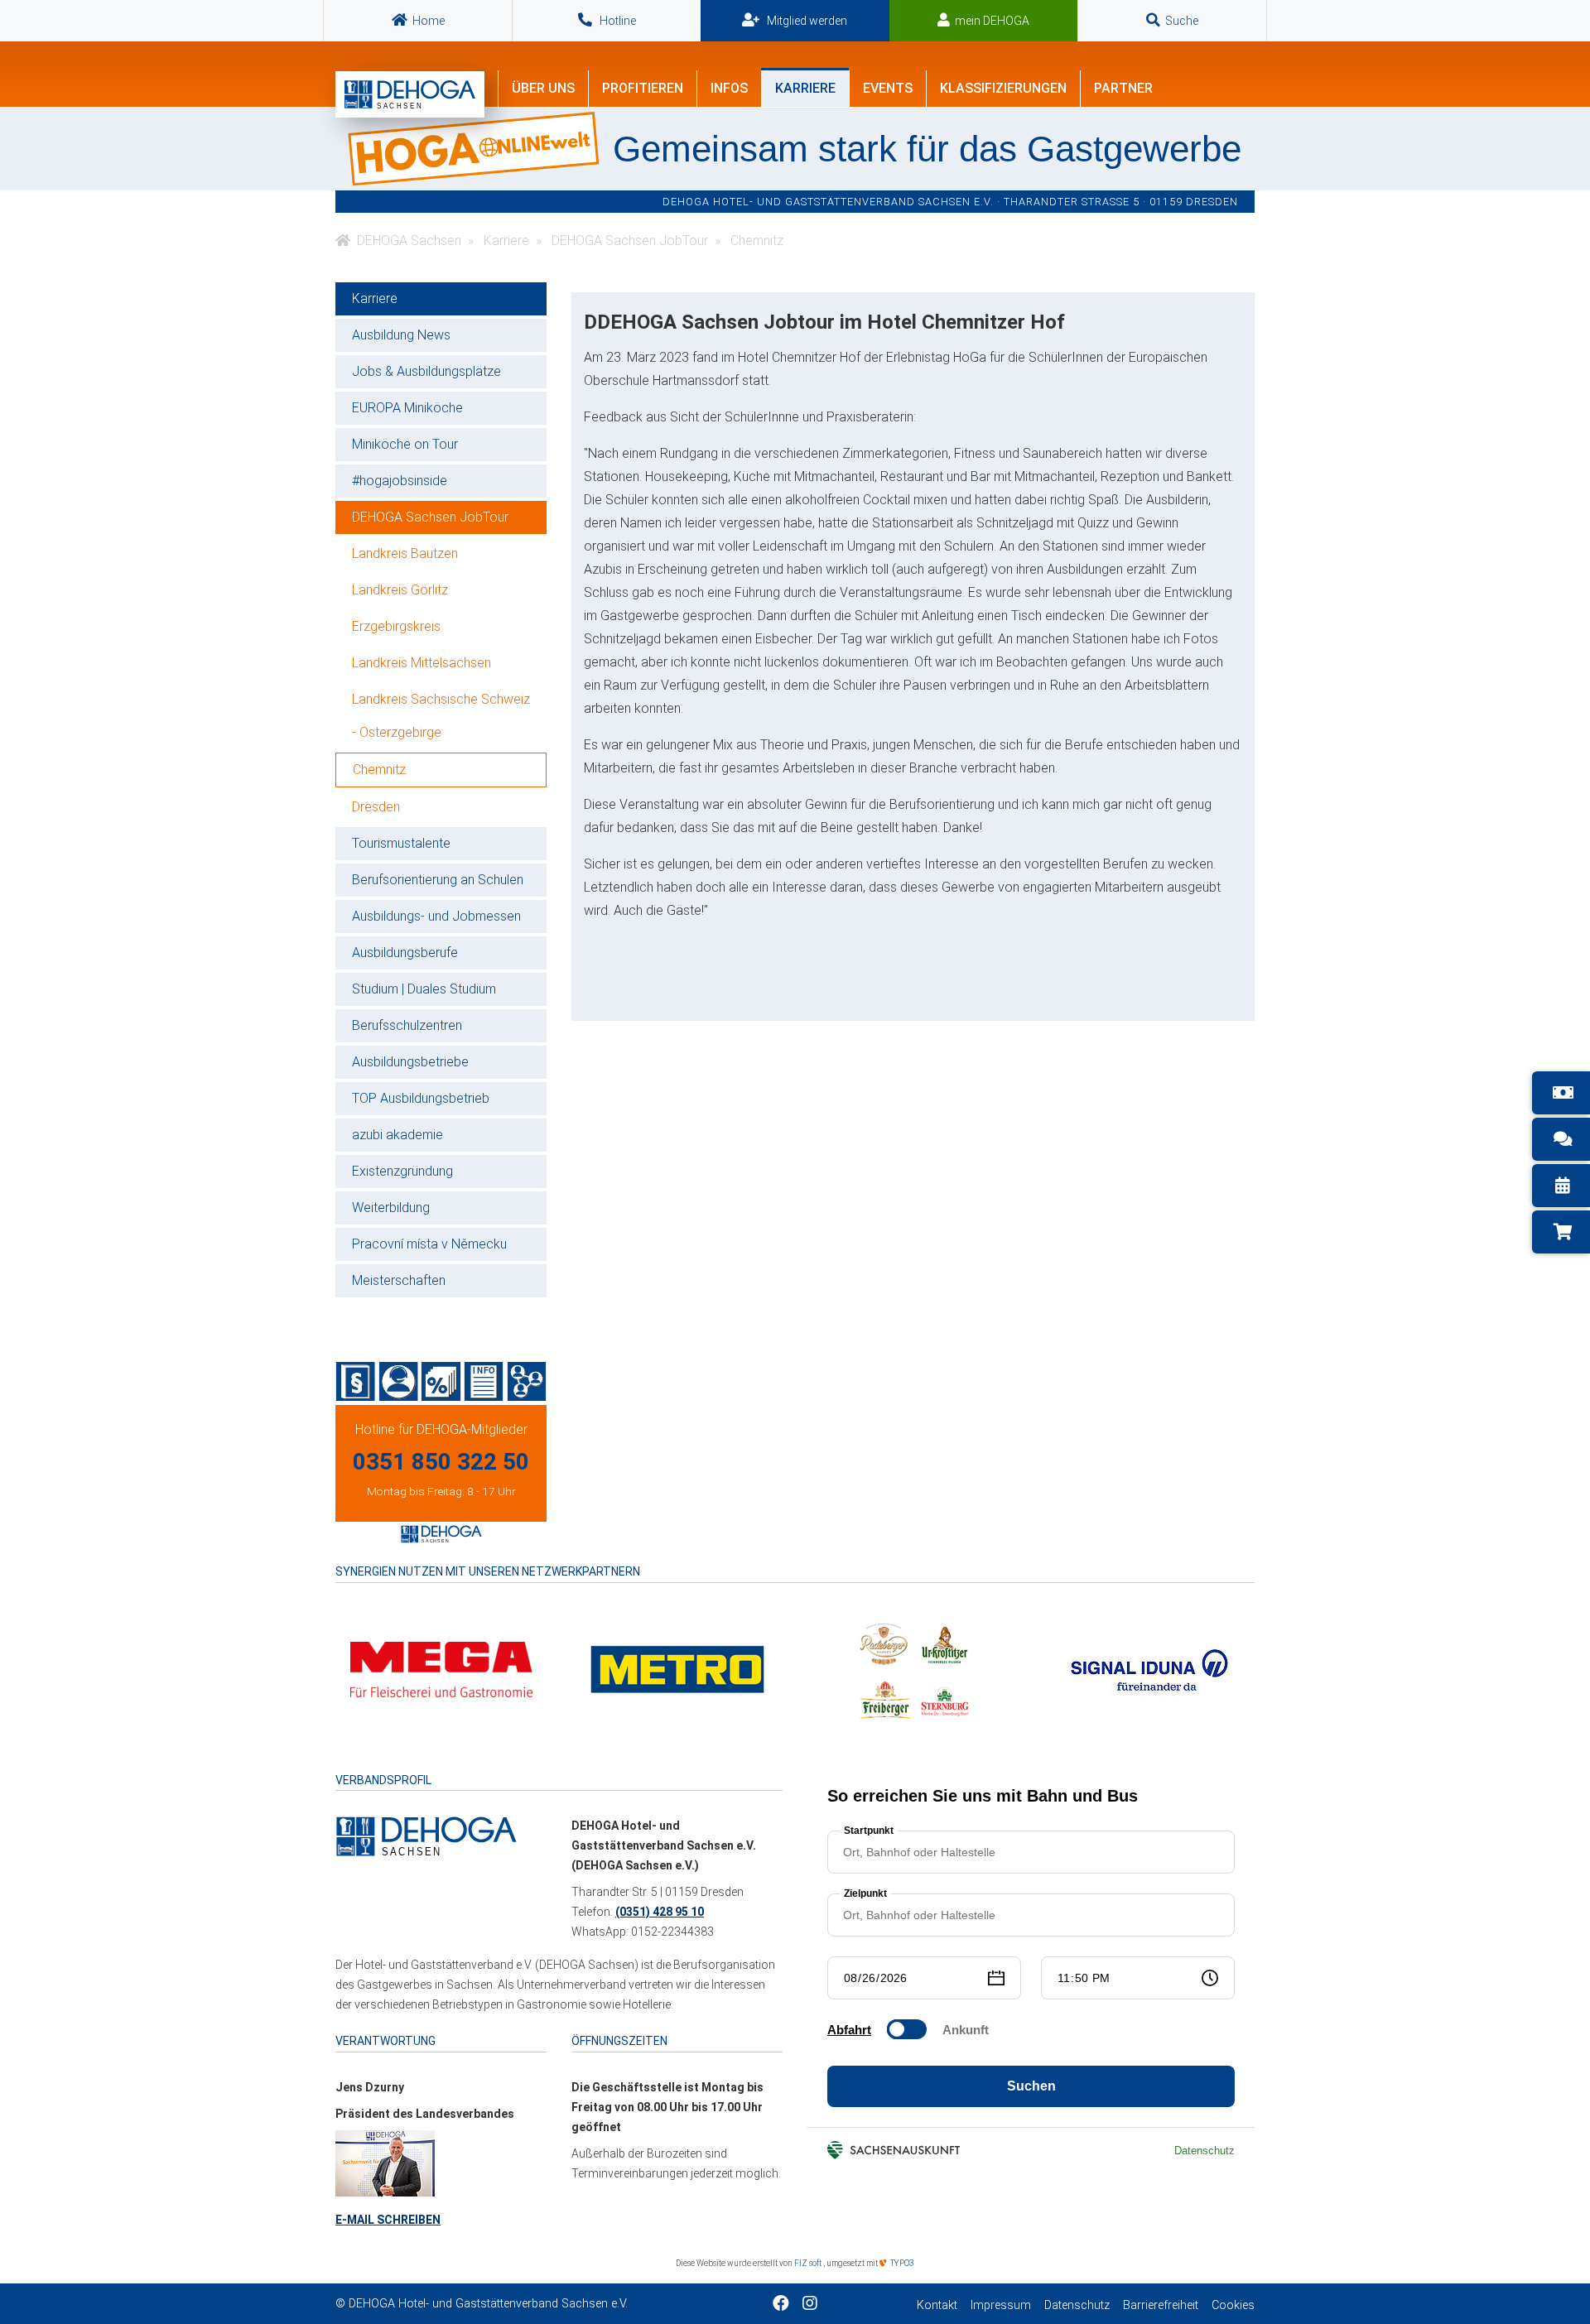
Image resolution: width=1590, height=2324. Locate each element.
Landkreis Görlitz (400, 590)
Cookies (1233, 2305)
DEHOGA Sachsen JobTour (430, 517)
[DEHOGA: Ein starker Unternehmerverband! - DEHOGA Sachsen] (426, 1836)
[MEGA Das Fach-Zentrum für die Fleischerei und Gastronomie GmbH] (441, 1669)
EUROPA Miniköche (407, 408)
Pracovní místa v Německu (429, 1244)
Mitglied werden (806, 21)
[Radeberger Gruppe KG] (913, 1669)
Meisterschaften (399, 1280)
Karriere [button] (805, 88)
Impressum (1001, 2305)
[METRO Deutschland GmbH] (677, 1669)
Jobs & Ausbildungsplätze (426, 371)
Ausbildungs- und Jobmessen (436, 916)
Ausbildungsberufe (405, 953)
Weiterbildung (391, 1208)
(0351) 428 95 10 (660, 1912)
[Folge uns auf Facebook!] (781, 2305)
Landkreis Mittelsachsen (422, 663)
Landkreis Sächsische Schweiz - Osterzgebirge (441, 716)
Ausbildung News (401, 335)
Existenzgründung (402, 1171)
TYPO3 (901, 2263)
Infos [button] (729, 88)
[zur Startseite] (410, 94)
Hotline (617, 21)
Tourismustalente (401, 843)
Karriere (375, 298)
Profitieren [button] (643, 88)
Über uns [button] (543, 88)
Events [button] (888, 88)
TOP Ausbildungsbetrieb (421, 1098)
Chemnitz (379, 770)
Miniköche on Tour (405, 444)
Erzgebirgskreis (396, 626)
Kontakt (937, 2305)
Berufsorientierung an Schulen (438, 880)
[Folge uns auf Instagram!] (810, 2305)
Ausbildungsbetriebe (410, 1062)
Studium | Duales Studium (424, 989)
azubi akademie (397, 1135)
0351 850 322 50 (441, 1462)
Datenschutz (1077, 2305)
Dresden (376, 807)
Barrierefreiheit (1161, 2305)
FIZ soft (809, 2263)
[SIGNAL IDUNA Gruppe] (1149, 1669)
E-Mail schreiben (388, 2220)
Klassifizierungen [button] (1003, 88)
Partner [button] (1123, 88)
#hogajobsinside (400, 481)
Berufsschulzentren (407, 1025)
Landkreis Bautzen (405, 553)
